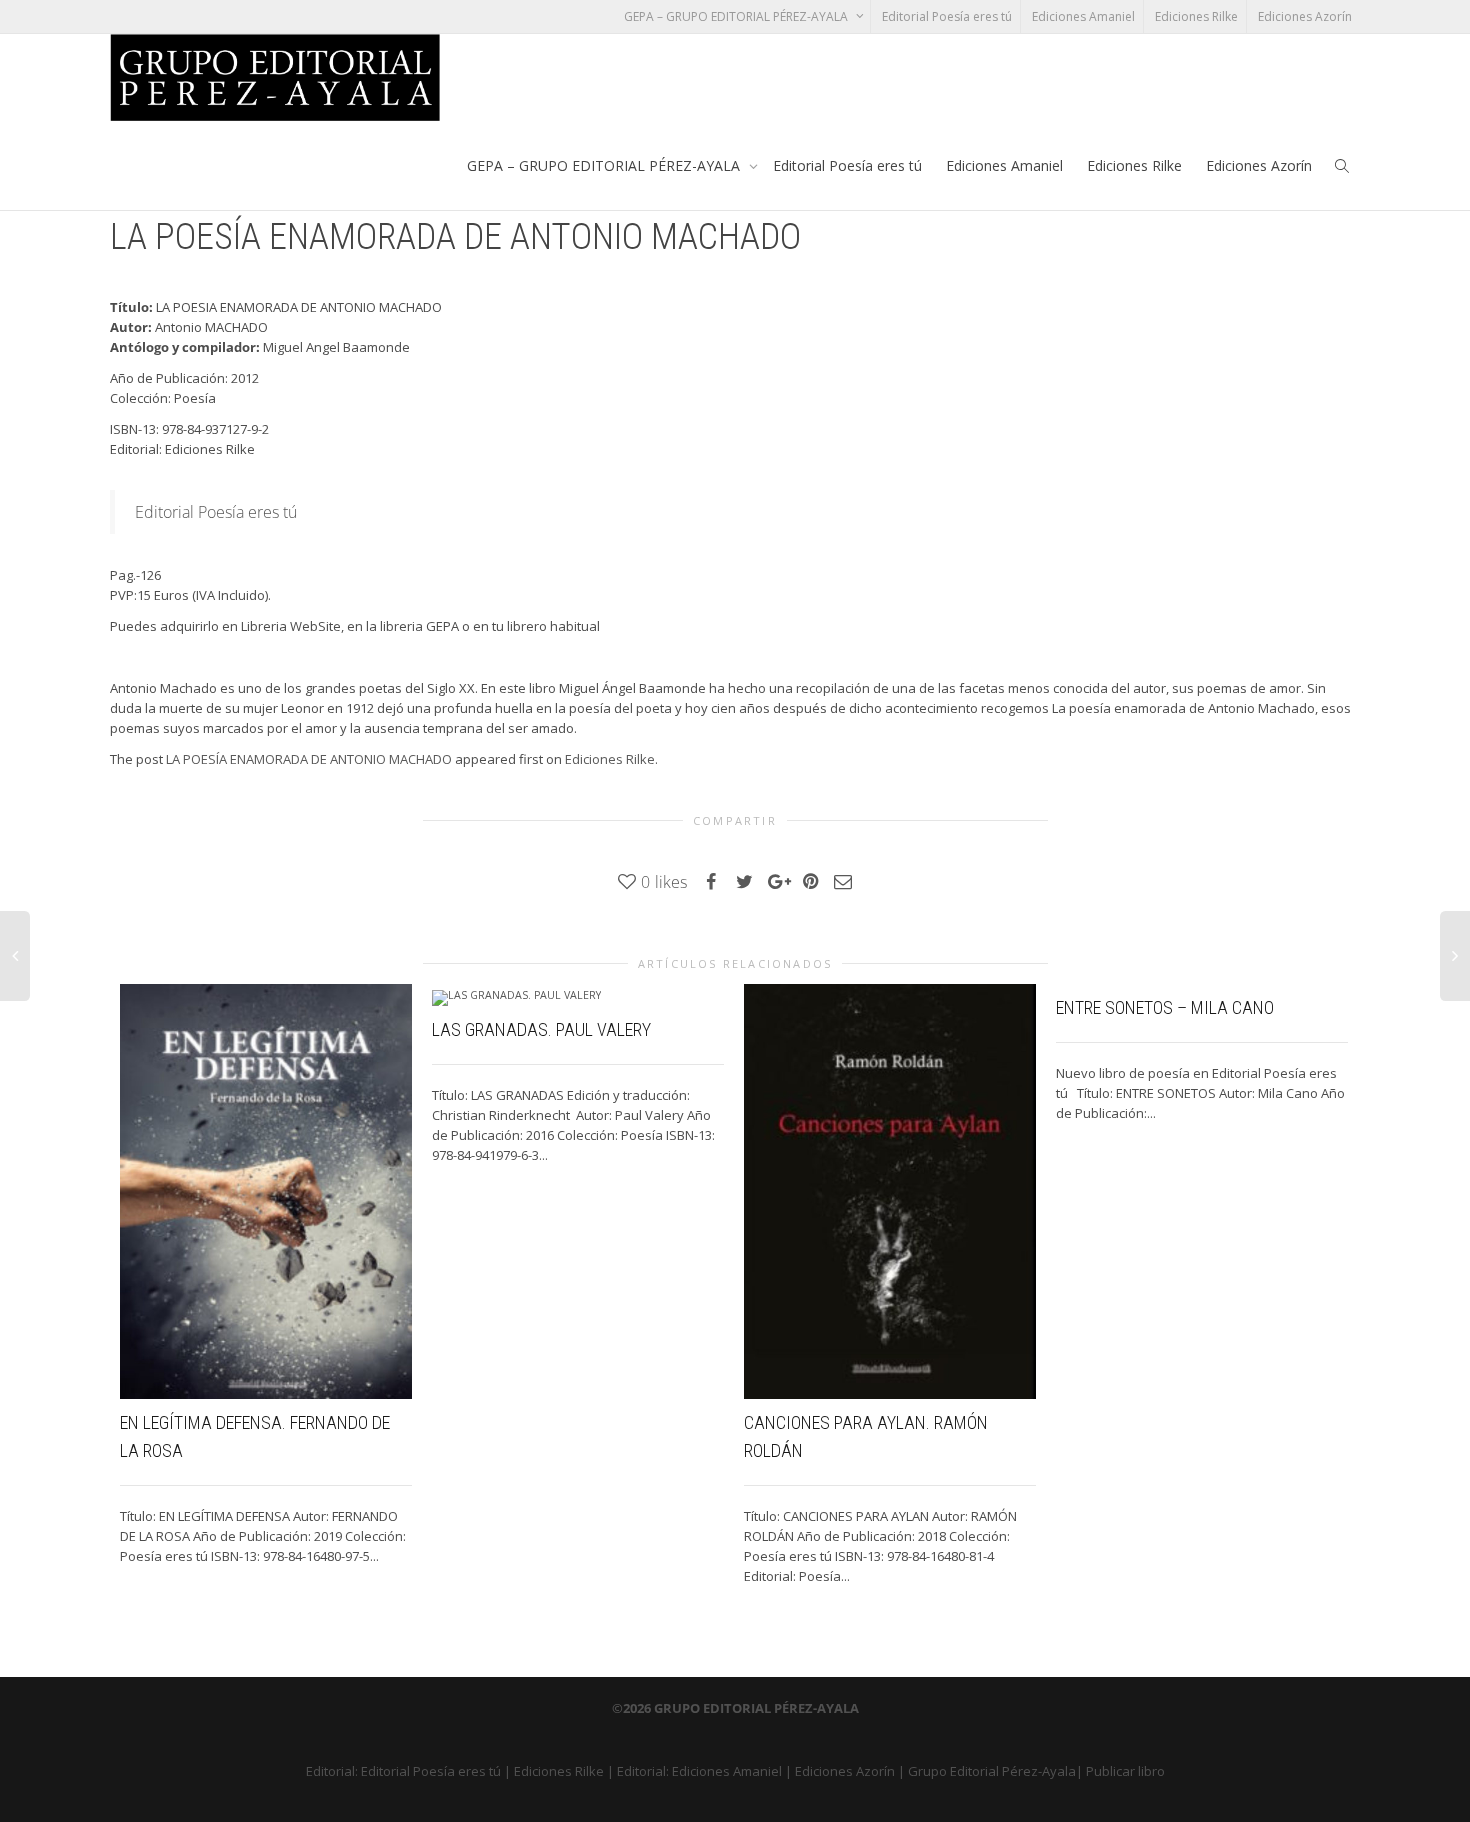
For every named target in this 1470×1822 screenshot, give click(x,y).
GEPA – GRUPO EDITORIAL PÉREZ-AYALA (737, 16)
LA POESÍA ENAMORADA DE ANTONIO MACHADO (309, 759)
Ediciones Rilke (1196, 16)
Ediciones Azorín (1305, 16)
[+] (266, 1191)
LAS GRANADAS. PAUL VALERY (541, 1029)
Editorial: (333, 1771)
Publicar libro (1125, 1771)
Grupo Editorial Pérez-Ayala (992, 1771)
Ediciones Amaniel (1083, 16)
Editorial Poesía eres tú (947, 16)
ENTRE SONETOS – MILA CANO (1165, 1007)
